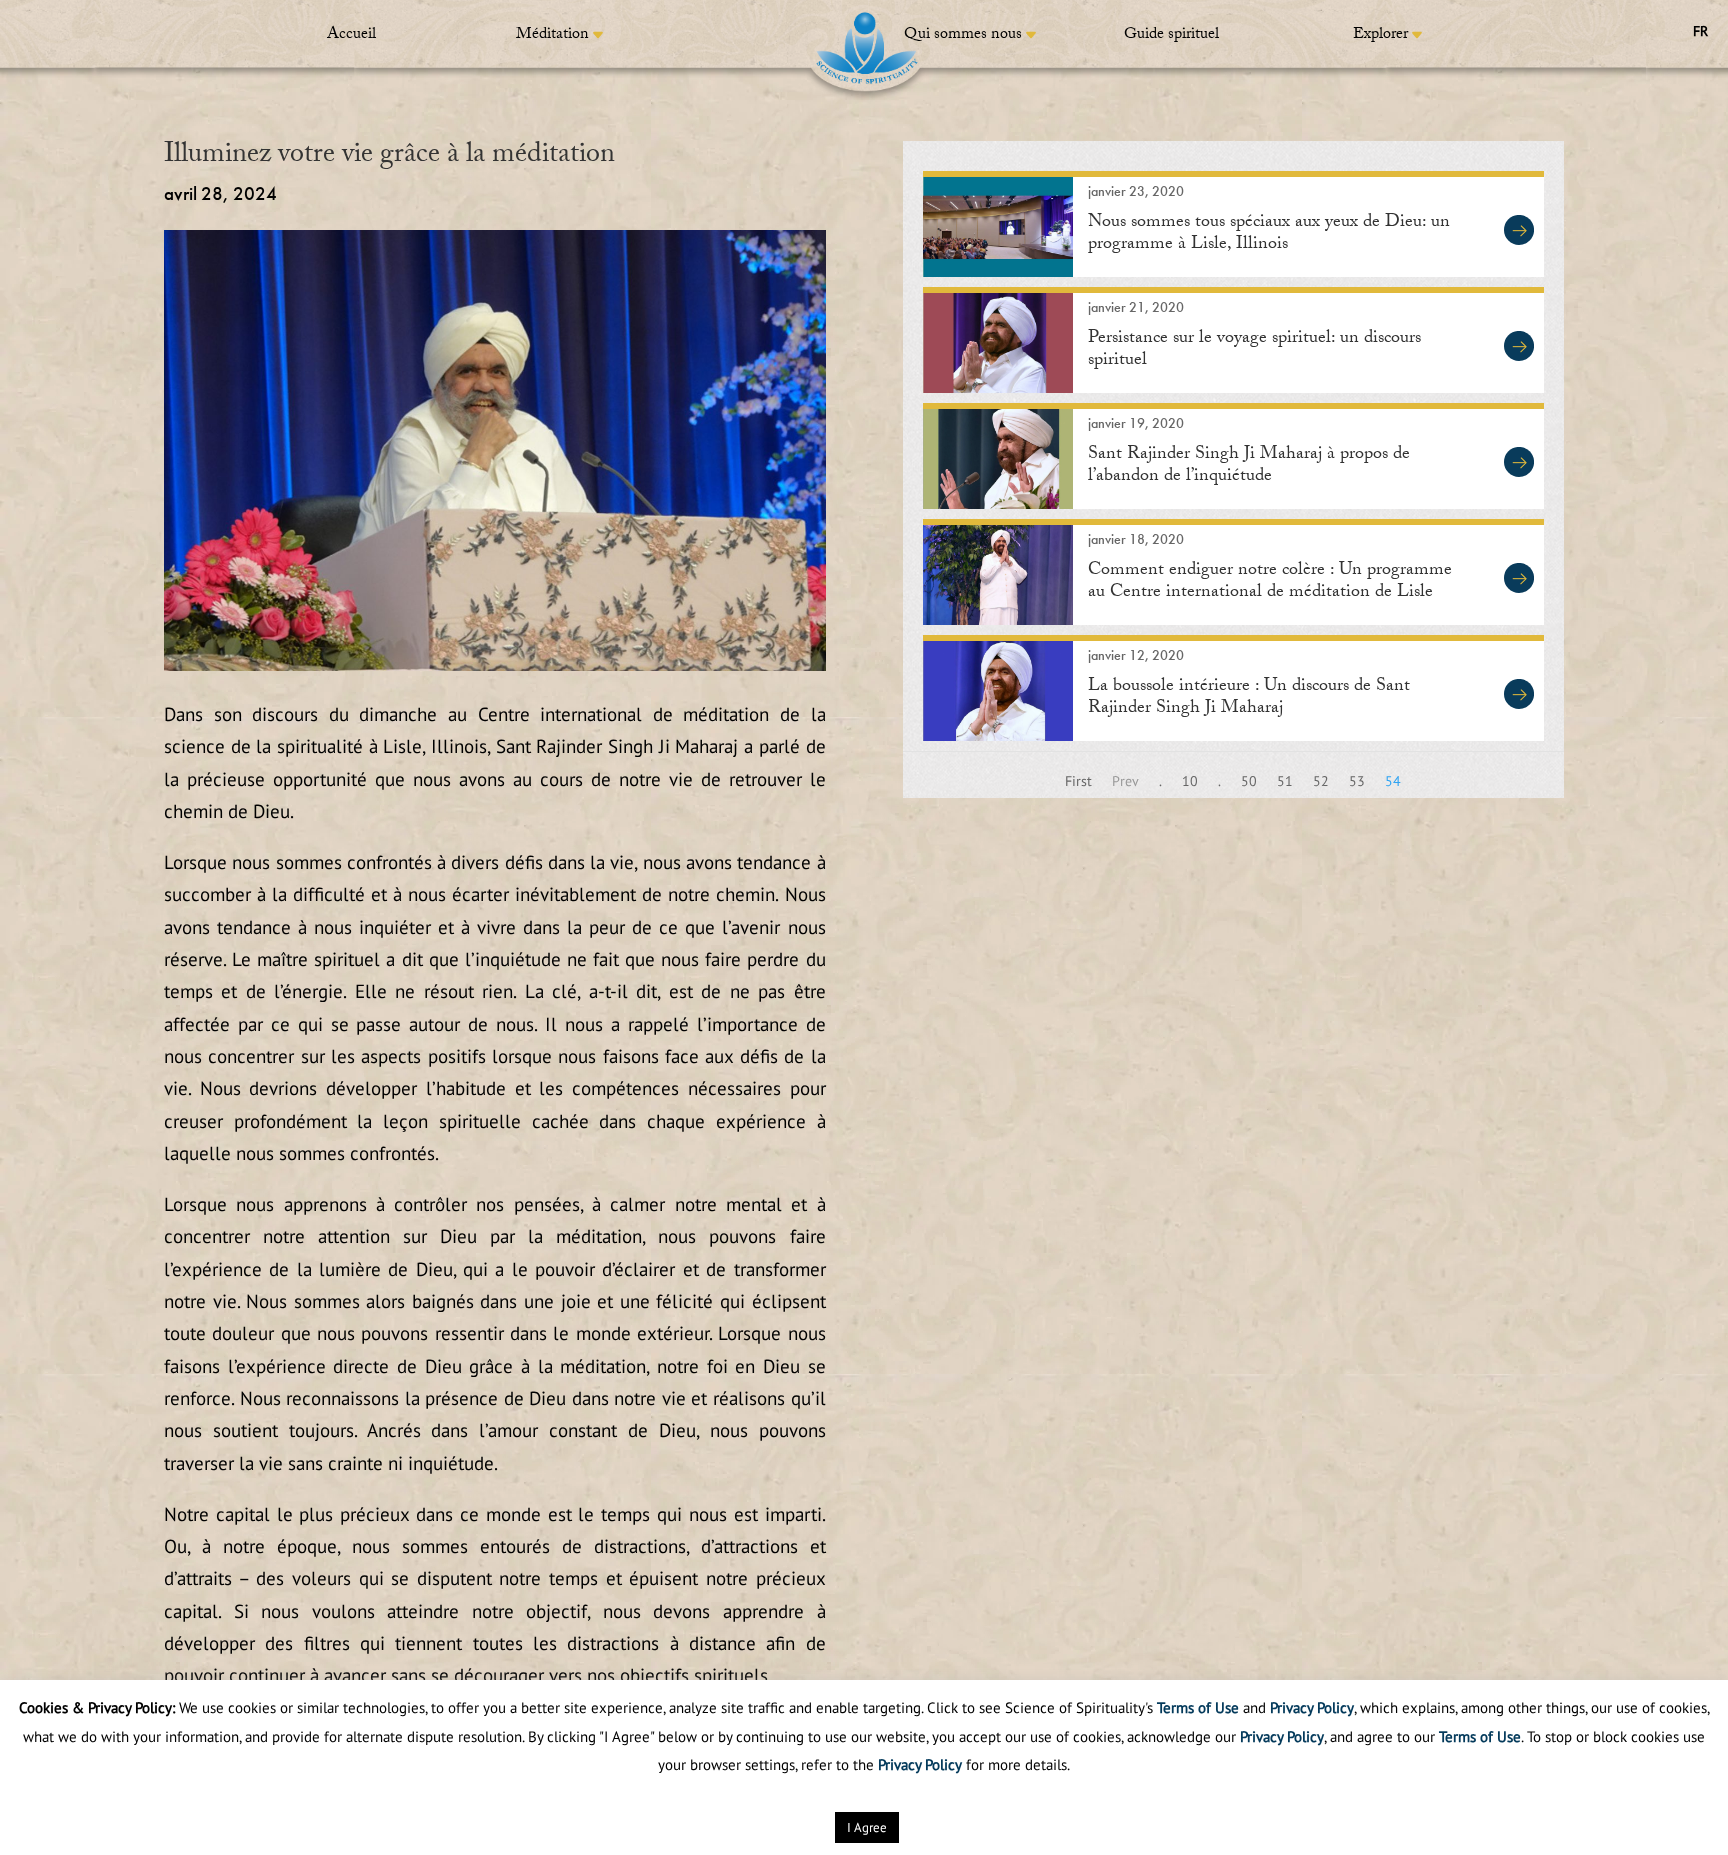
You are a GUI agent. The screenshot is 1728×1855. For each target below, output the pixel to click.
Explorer (1380, 35)
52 (1321, 781)
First (1078, 781)
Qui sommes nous (963, 35)
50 (1249, 781)
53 (1357, 781)
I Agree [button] (867, 1827)
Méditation (552, 35)
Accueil (351, 35)
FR (1700, 31)
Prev (1125, 781)
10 (1190, 781)
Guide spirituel (1171, 35)
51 (1285, 781)
